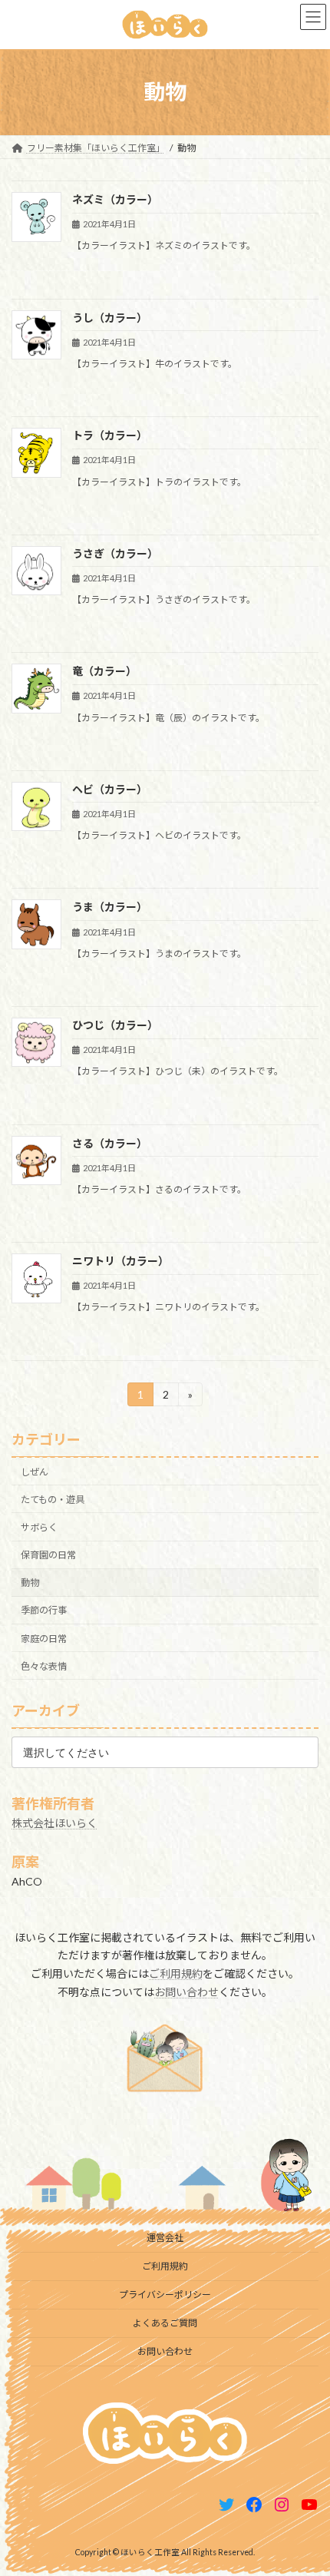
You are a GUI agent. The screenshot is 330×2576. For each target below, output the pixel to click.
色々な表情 (44, 1665)
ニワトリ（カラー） (120, 1261)
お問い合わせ (186, 1992)
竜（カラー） (104, 671)
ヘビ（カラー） (110, 789)
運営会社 (165, 2238)
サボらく (39, 1527)
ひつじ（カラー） (115, 1025)
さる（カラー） (110, 1143)
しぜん (35, 1471)
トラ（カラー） (110, 435)
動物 (30, 1583)
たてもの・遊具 (53, 1500)
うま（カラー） (110, 907)
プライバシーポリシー (165, 2295)
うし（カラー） (110, 318)
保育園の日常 (48, 1555)
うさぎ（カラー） (115, 553)
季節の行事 (44, 1610)
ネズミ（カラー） (115, 199)
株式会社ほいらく (54, 1822)
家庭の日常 (44, 1638)
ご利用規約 (176, 1973)
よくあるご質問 (165, 2323)
